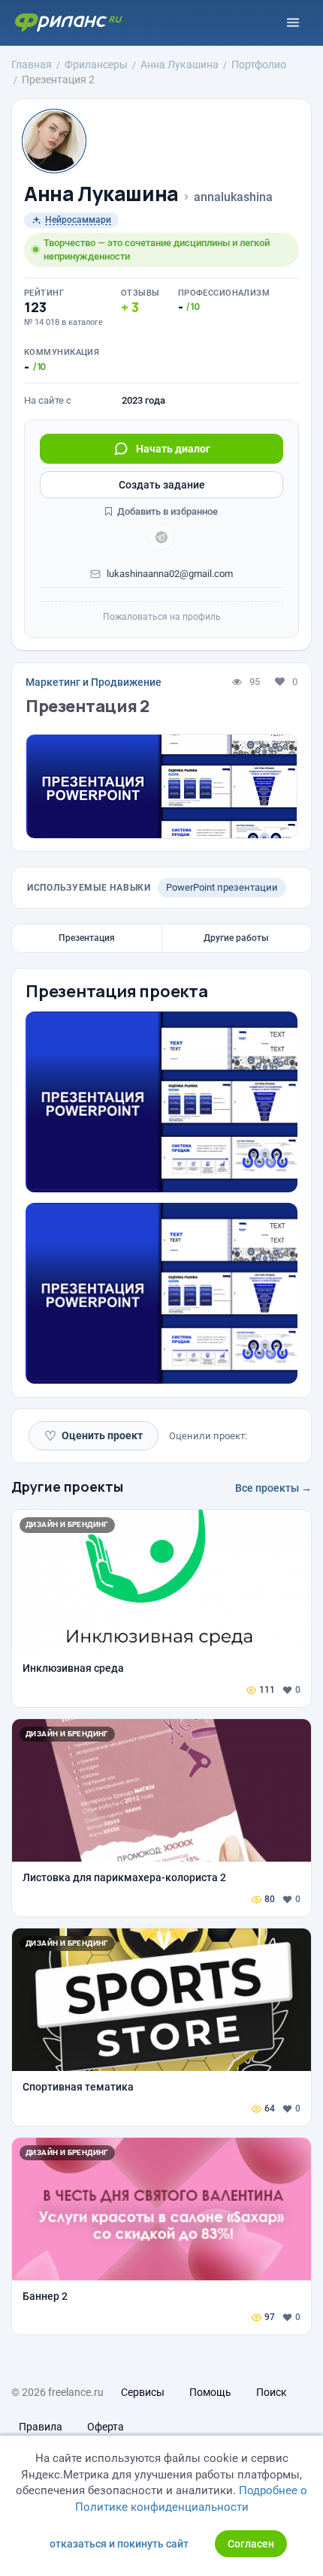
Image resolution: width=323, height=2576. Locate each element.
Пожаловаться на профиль (162, 617)
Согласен (251, 2544)
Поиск (272, 2392)
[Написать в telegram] (161, 537)
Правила (41, 2427)
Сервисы (143, 2392)
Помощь (210, 2392)
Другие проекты (67, 1486)
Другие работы (236, 938)
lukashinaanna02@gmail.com (170, 574)
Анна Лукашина (101, 194)
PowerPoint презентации (222, 887)
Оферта (106, 2427)
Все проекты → (273, 1488)
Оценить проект (94, 1436)
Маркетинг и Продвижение (94, 682)
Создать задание (162, 485)
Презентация (87, 938)
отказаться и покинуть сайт (119, 2544)
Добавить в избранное (166, 511)
